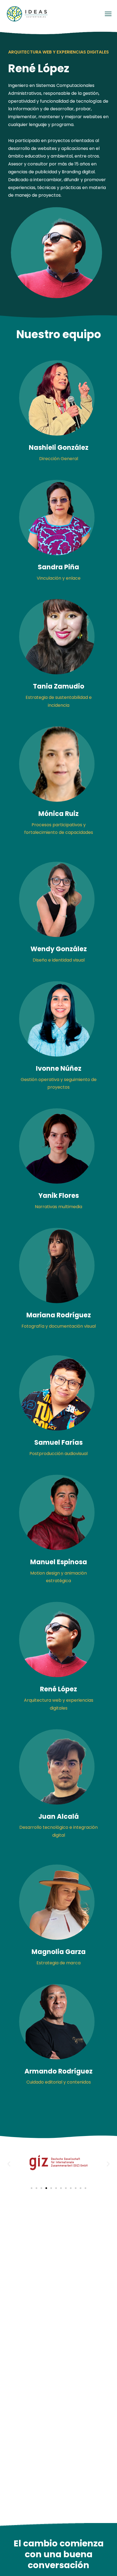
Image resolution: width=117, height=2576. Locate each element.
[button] (9, 2164)
